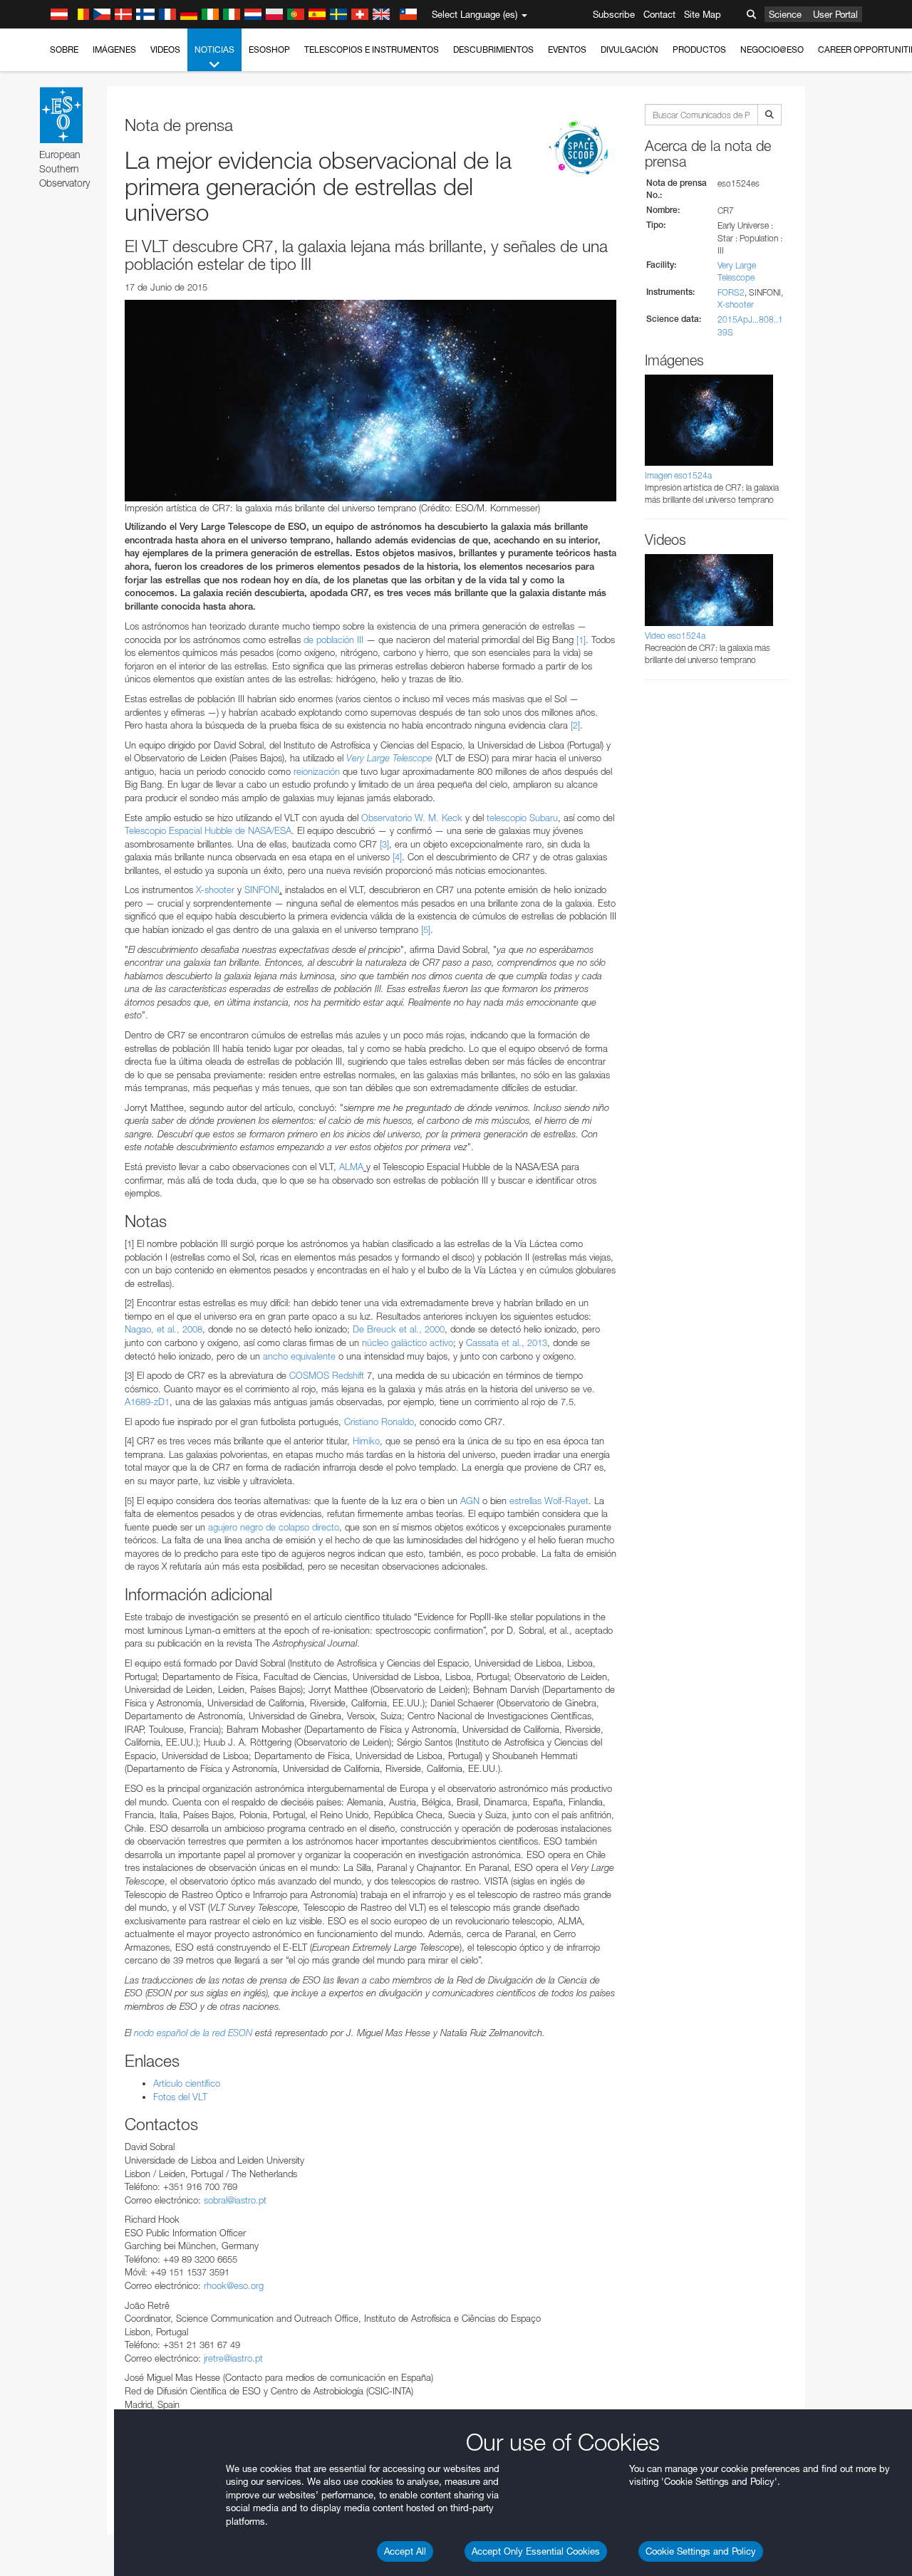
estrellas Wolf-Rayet (549, 1501)
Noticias (214, 49)
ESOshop (269, 49)
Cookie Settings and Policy (701, 2551)
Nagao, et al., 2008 (164, 1329)
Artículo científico (187, 2083)
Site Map (703, 14)
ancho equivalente (299, 1356)
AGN (470, 1501)
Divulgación (629, 49)
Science (785, 14)
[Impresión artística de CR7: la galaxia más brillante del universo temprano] (370, 400)
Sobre (64, 49)
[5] (426, 929)
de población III (333, 640)
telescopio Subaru (522, 818)
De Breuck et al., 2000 (399, 1329)
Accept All (405, 2551)
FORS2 (731, 292)
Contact (659, 14)
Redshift (348, 1375)
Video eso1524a (675, 636)
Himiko (366, 1441)
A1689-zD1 (147, 1402)
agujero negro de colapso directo (274, 1527)
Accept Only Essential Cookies (536, 2551)
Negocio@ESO (772, 49)
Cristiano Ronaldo (379, 1422)
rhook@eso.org (234, 2285)
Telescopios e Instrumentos (372, 49)
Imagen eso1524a (678, 475)
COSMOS (309, 1375)
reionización (317, 771)
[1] (581, 640)
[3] (384, 844)
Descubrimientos (493, 49)
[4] (397, 857)
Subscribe (614, 14)
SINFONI (262, 890)
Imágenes (114, 49)
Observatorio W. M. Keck (412, 818)
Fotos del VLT (180, 2097)
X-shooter (215, 890)
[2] (575, 725)
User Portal (835, 14)
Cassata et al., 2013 (507, 1342)
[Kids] (581, 149)
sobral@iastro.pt (235, 2200)
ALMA (351, 1167)
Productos (699, 49)
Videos (165, 49)
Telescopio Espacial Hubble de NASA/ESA (208, 830)
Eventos (567, 49)
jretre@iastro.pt (233, 2358)
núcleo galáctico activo (408, 1342)
